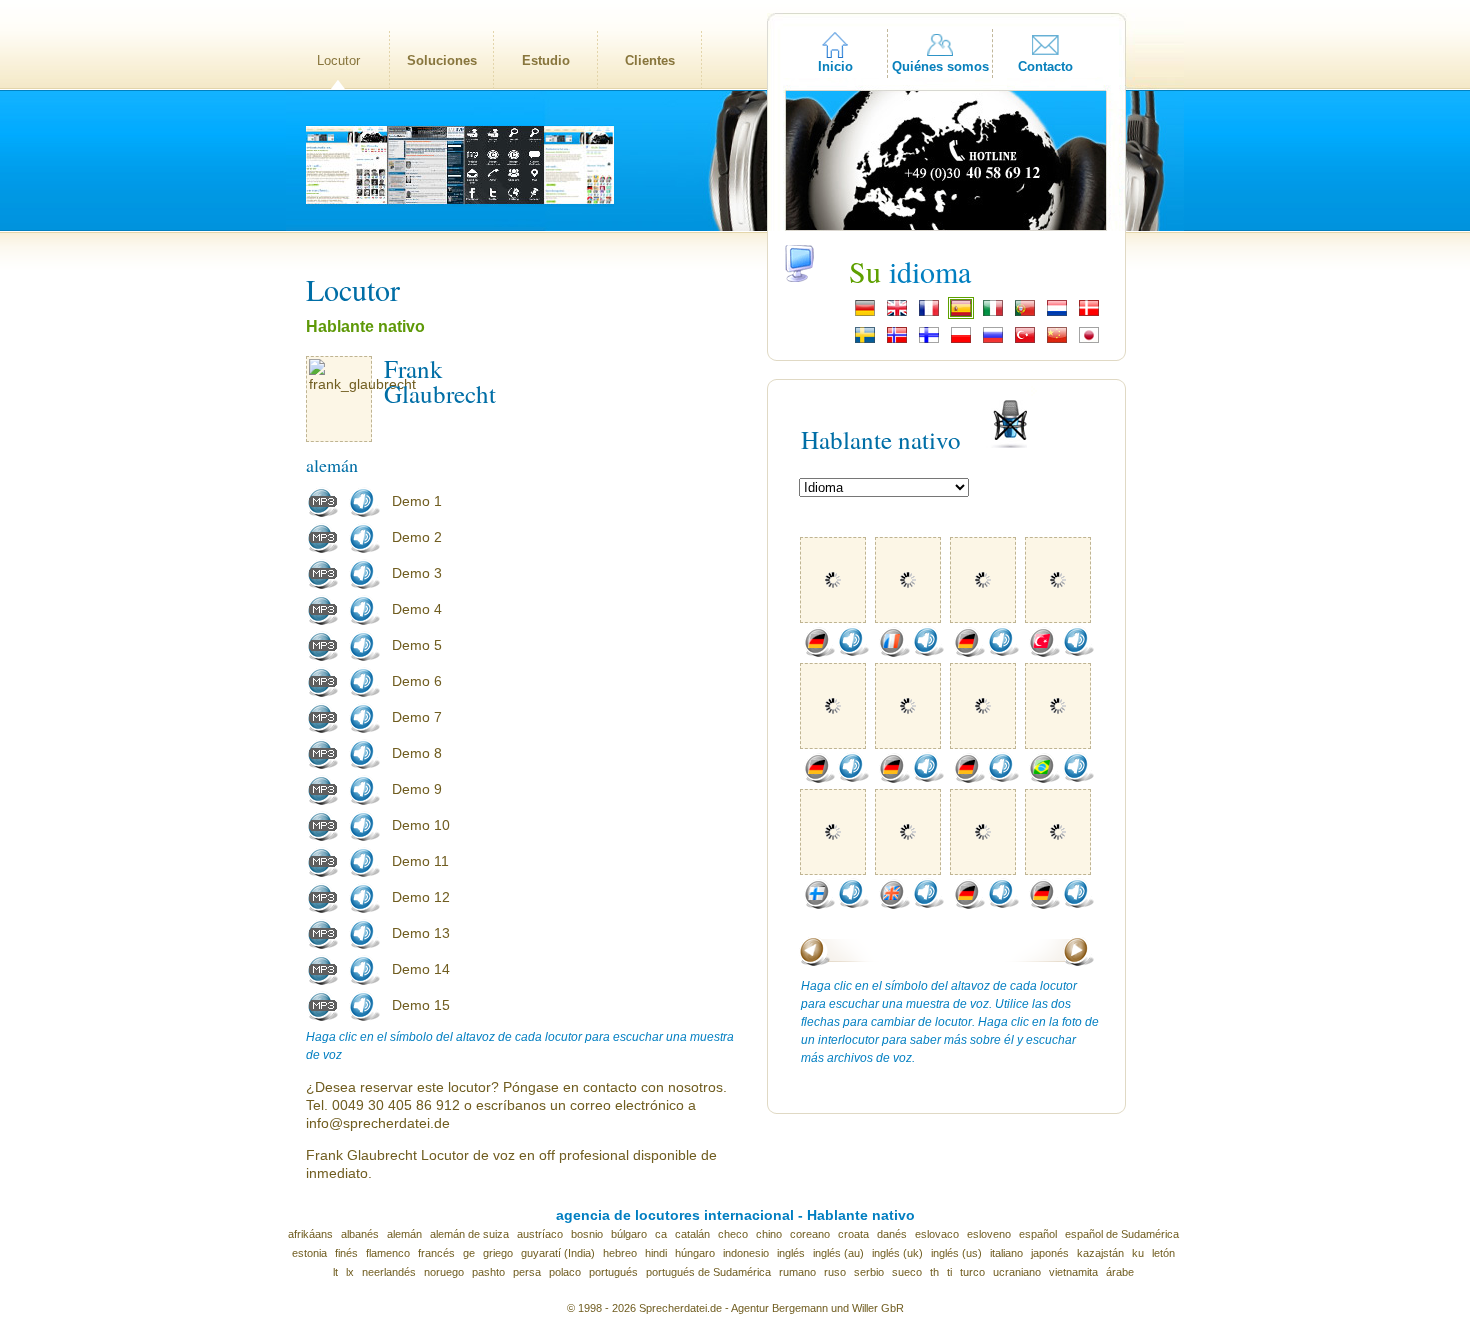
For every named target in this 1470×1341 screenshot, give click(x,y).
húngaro (695, 1253)
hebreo (620, 1253)
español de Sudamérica (1122, 1234)
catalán (692, 1234)
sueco (907, 1272)
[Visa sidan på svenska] (865, 341)
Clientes (650, 60)
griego (498, 1253)
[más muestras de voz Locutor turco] (1044, 653)
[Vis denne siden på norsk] (897, 341)
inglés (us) (956, 1253)
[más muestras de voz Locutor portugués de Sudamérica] (1044, 779)
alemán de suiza (469, 1234)
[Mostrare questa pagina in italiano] (993, 314)
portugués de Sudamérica (708, 1272)
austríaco (540, 1234)
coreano (810, 1234)
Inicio (835, 66)
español (1038, 1234)
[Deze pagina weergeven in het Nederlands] (1057, 314)
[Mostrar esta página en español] (961, 314)
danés (892, 1234)
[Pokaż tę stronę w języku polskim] (961, 341)
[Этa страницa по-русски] (993, 341)
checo (733, 1234)
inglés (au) (838, 1253)
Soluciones (442, 60)
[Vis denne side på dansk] (1089, 314)
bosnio (587, 1234)
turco (972, 1272)
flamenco (388, 1253)
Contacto (1045, 66)
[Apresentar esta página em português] (1025, 314)
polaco (565, 1272)
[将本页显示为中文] (1057, 341)
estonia (309, 1253)
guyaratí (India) (558, 1253)
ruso (835, 1272)
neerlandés (389, 1272)
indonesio (746, 1253)
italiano (1006, 1253)
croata (853, 1234)
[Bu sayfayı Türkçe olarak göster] (1025, 341)
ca (661, 1234)
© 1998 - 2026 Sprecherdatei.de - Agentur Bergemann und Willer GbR (735, 1308)
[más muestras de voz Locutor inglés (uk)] (894, 905)
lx (350, 1272)
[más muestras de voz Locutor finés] (819, 905)
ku (1138, 1253)
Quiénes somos (940, 66)
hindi (656, 1253)
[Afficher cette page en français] (929, 314)
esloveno (989, 1234)
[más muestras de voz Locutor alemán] (819, 653)
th (934, 1272)
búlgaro (629, 1234)
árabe (1120, 1272)
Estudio (546, 60)
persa (527, 1272)
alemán (404, 1234)
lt (335, 1272)
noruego (444, 1272)
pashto (488, 1272)
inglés (791, 1253)
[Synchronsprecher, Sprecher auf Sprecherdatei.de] (865, 314)
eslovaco (937, 1234)
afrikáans (310, 1234)
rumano (797, 1272)
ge (469, 1253)
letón (1163, 1253)
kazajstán (1100, 1253)
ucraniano (1017, 1272)
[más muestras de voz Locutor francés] (894, 653)
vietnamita (1073, 1272)
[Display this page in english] (897, 314)
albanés (360, 1234)
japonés (1050, 1253)
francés (436, 1253)
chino (769, 1234)
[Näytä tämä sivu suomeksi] (929, 341)
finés (346, 1253)
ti (949, 1272)
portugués (613, 1272)
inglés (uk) (897, 1253)
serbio (869, 1272)
